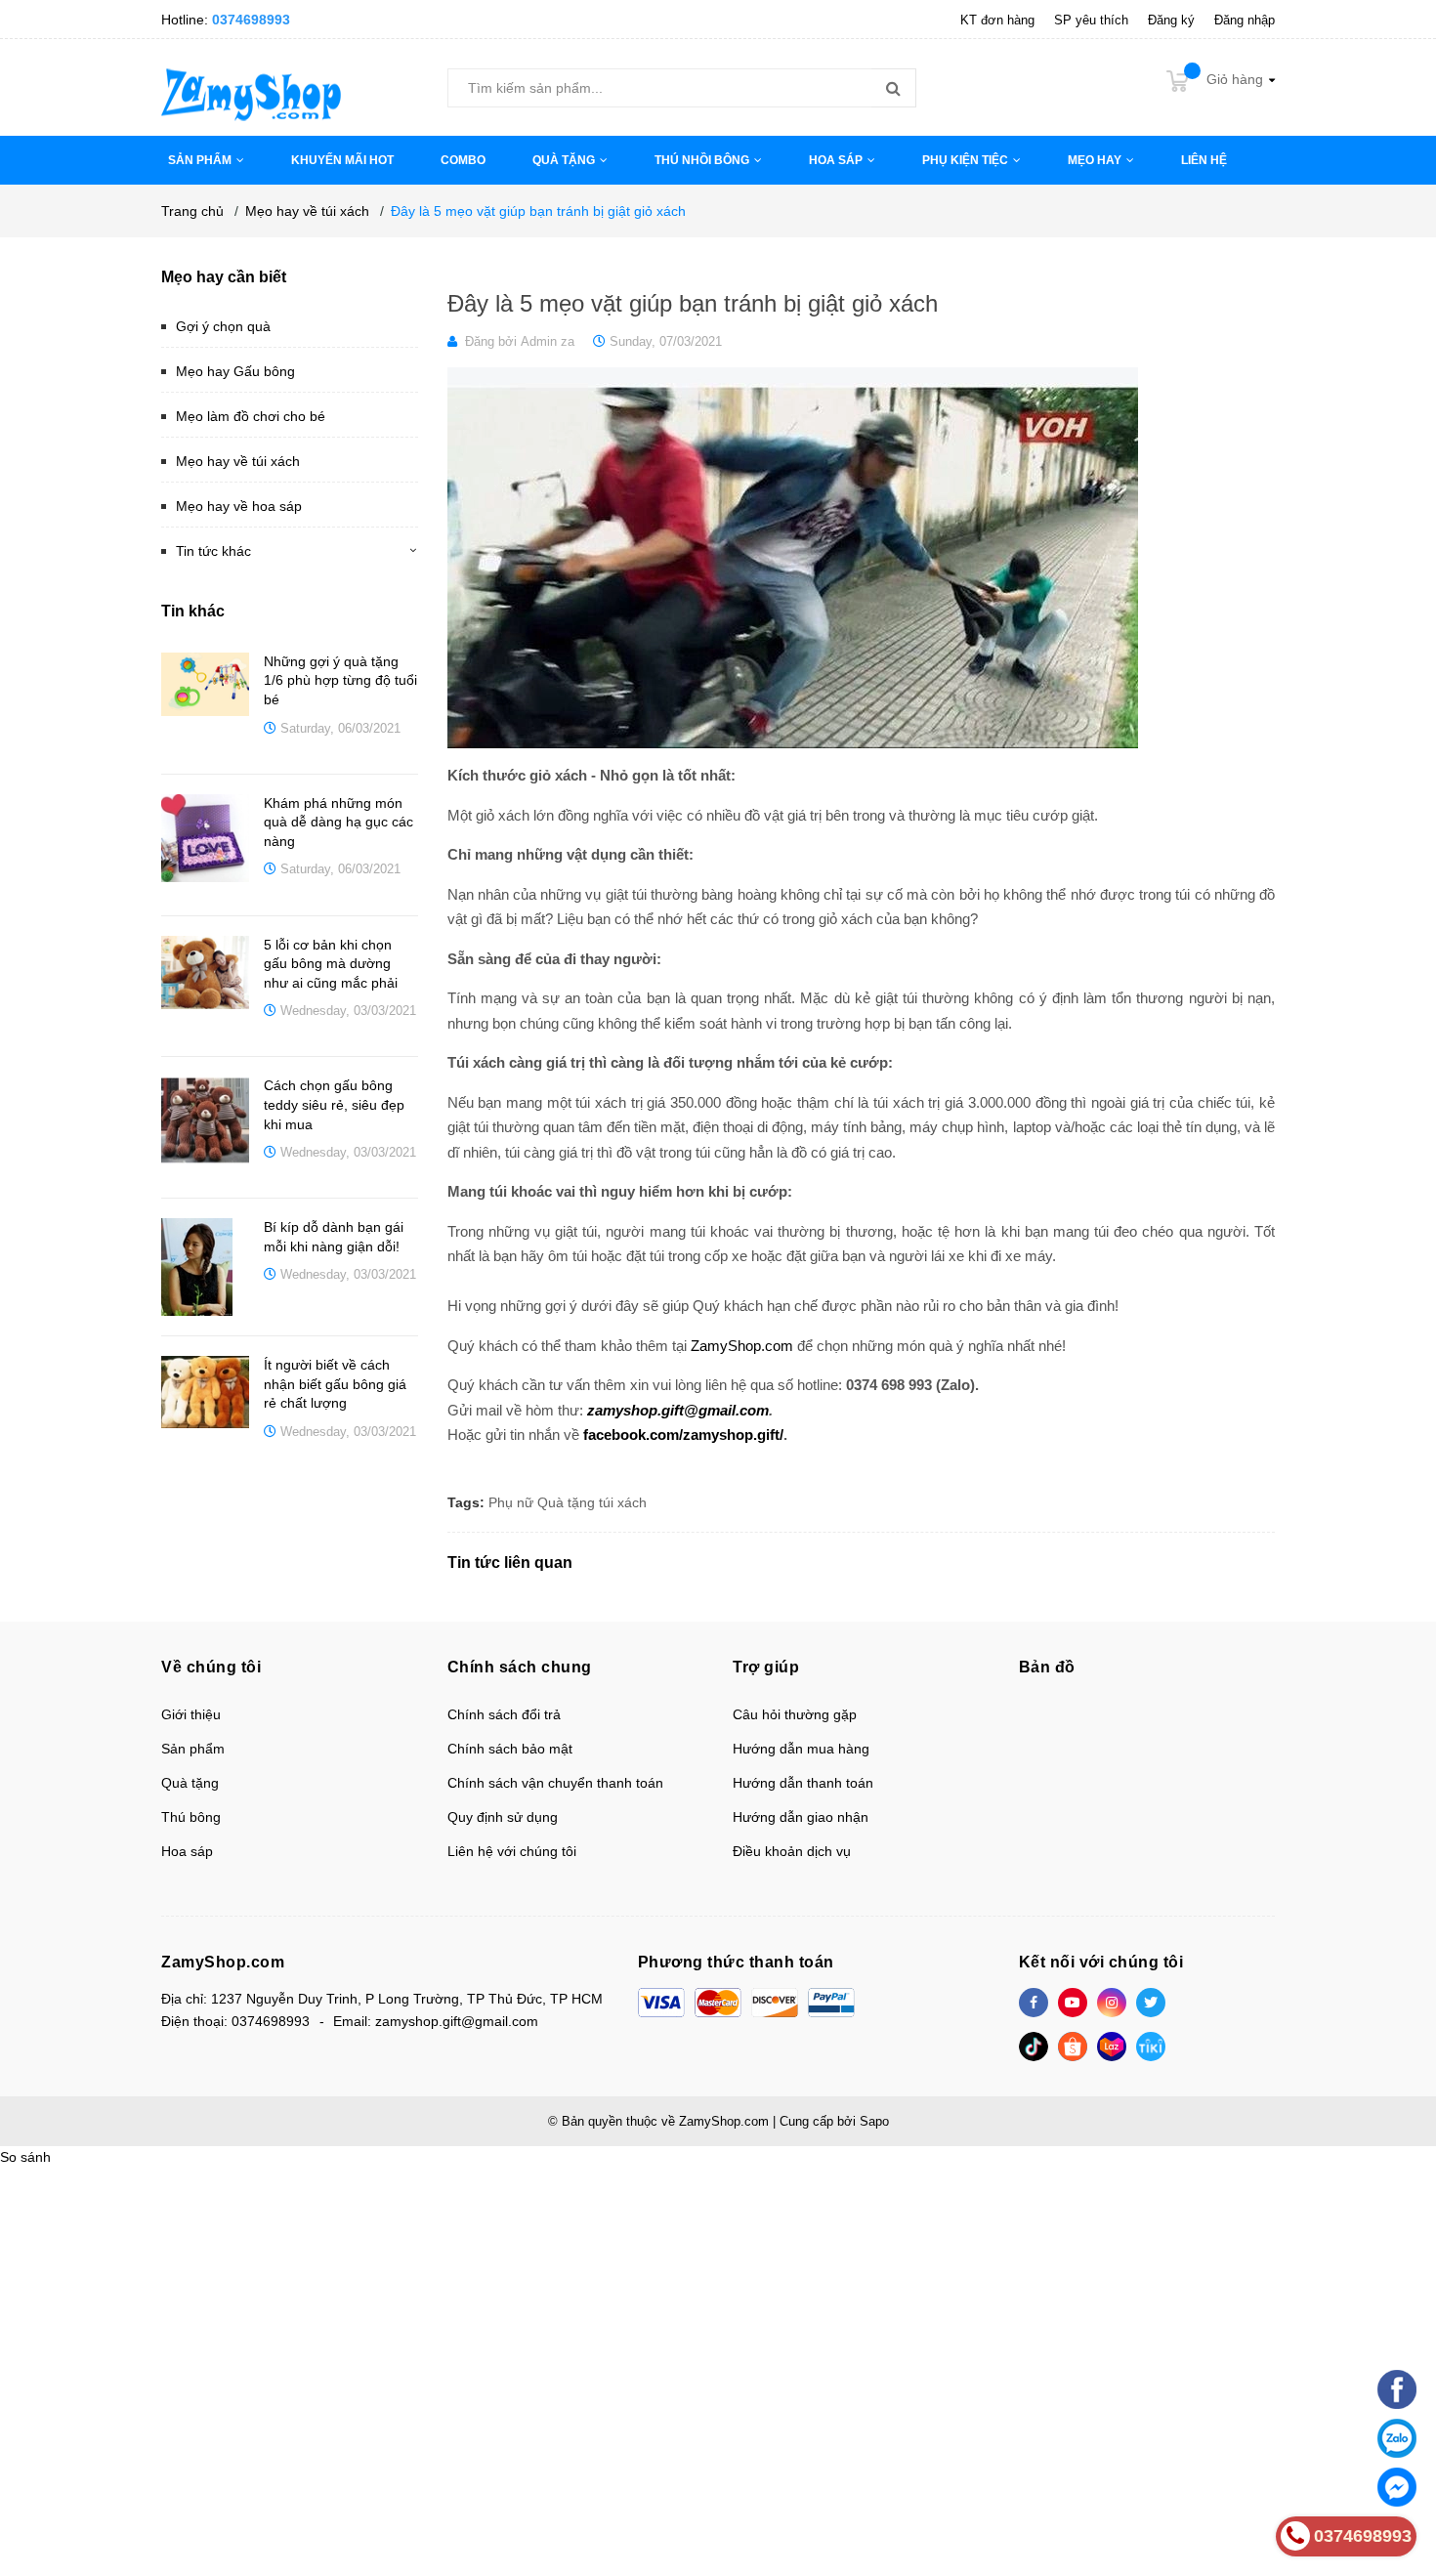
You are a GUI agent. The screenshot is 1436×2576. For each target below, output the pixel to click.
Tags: (466, 1502)
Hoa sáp (187, 1851)
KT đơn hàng (997, 20)
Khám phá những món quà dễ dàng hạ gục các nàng (338, 822)
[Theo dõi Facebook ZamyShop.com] (1034, 2003)
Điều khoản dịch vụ (792, 1851)
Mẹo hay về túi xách (238, 461)
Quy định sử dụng (503, 1817)
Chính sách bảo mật (510, 1749)
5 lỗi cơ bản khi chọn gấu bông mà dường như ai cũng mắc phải (331, 964)
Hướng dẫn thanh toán (803, 1783)
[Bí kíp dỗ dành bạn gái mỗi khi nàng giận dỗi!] (205, 1267)
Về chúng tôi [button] (211, 1667)
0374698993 (251, 20)
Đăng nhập (1245, 20)
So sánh (25, 2157)
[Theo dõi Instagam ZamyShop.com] (1112, 2003)
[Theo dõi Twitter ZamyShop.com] (1151, 2003)
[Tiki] (1151, 2047)
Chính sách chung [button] (520, 1667)
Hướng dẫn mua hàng (801, 1749)
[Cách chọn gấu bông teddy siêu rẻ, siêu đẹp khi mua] (205, 1120)
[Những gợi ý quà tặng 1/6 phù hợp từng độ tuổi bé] (205, 685)
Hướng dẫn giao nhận (801, 1817)
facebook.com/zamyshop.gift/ (683, 1435)
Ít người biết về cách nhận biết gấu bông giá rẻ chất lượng (335, 1384)
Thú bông (191, 1817)
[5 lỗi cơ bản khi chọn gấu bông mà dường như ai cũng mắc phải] (205, 973)
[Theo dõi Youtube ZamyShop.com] (1073, 2003)
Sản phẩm (193, 1749)
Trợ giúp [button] (766, 1667)
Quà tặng (566, 1502)
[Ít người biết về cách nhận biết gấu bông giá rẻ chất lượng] (205, 1392)
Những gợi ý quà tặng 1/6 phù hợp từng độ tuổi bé (340, 680)
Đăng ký (1171, 20)
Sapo (874, 2121)
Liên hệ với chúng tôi (512, 1851)
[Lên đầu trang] (1397, 2342)
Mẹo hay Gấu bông (235, 371)
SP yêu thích (1091, 20)
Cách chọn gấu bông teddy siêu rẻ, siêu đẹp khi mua (334, 1104)
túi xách (623, 1502)
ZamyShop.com (742, 1346)
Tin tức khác (213, 551)
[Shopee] (1073, 2047)
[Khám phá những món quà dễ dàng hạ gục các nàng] (205, 838)
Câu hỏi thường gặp (795, 1714)
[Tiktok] (1034, 2047)
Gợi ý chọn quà (223, 326)
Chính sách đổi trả (504, 1714)
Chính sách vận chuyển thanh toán (555, 1783)
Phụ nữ (511, 1502)
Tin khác (193, 611)
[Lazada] (1112, 2047)
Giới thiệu (191, 1714)
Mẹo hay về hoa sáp (239, 506)
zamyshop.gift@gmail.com (678, 1410)
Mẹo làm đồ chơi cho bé (251, 416)
